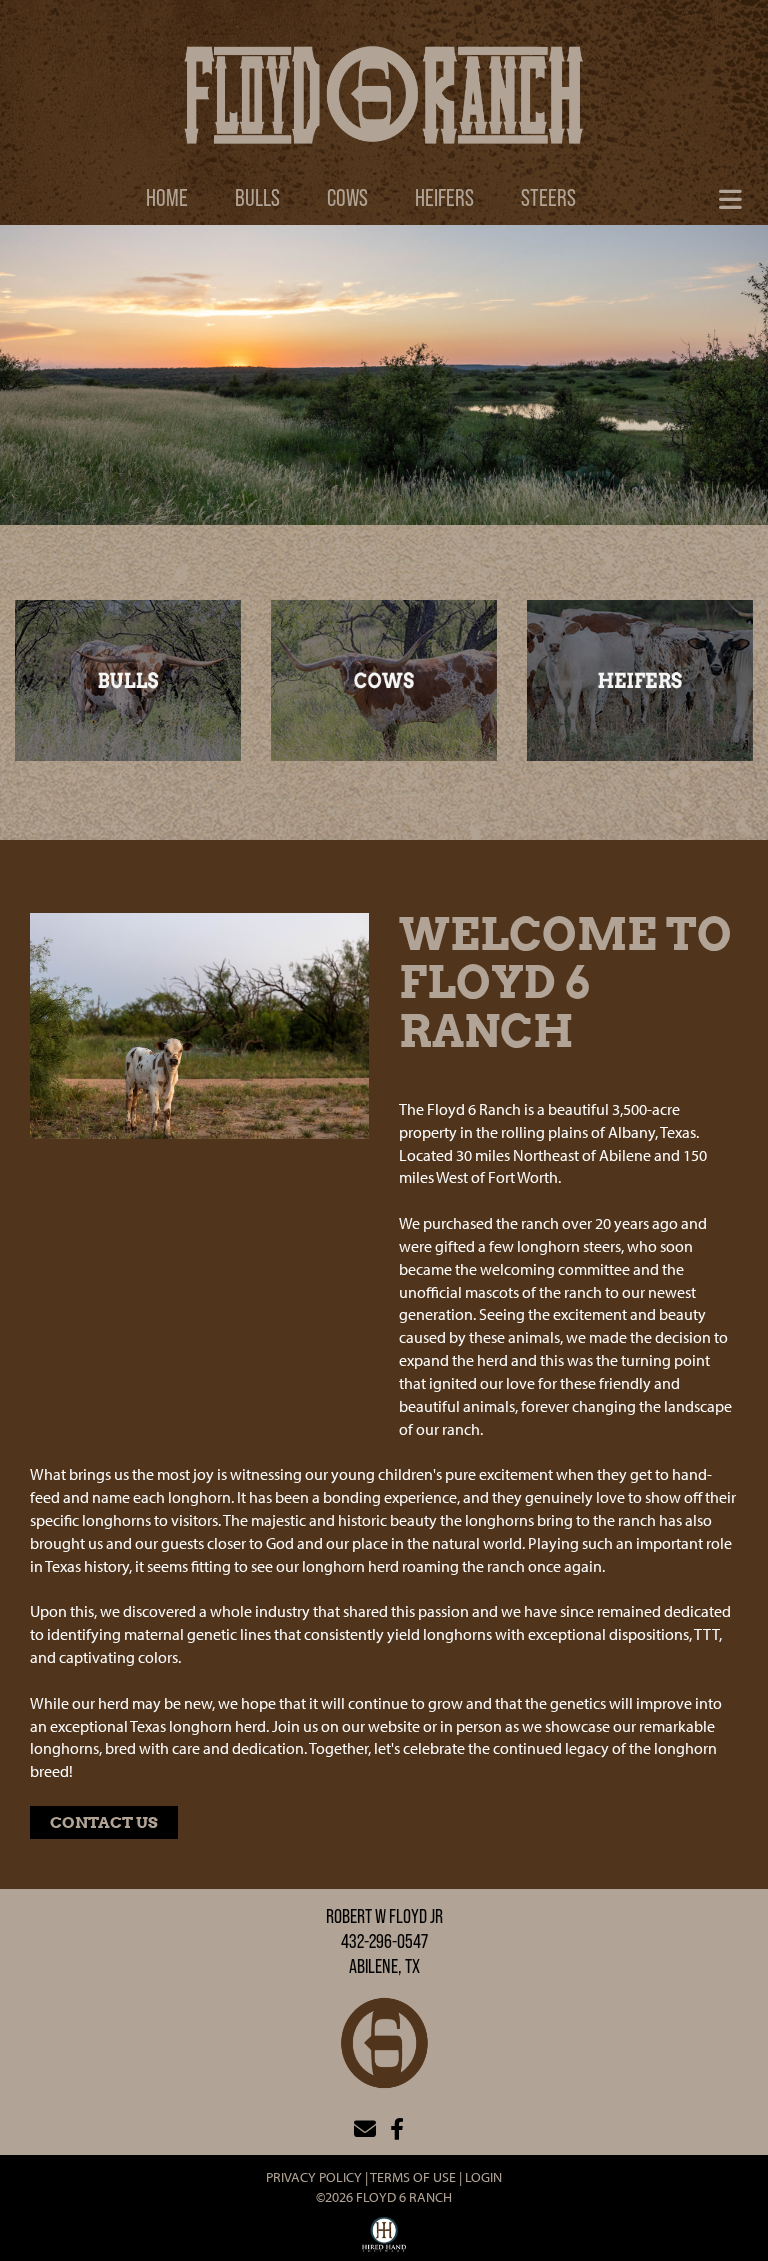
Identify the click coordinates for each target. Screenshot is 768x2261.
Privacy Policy (314, 2177)
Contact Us (104, 1822)
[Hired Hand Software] (384, 2239)
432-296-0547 (384, 1941)
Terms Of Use (413, 2177)
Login (483, 2177)
